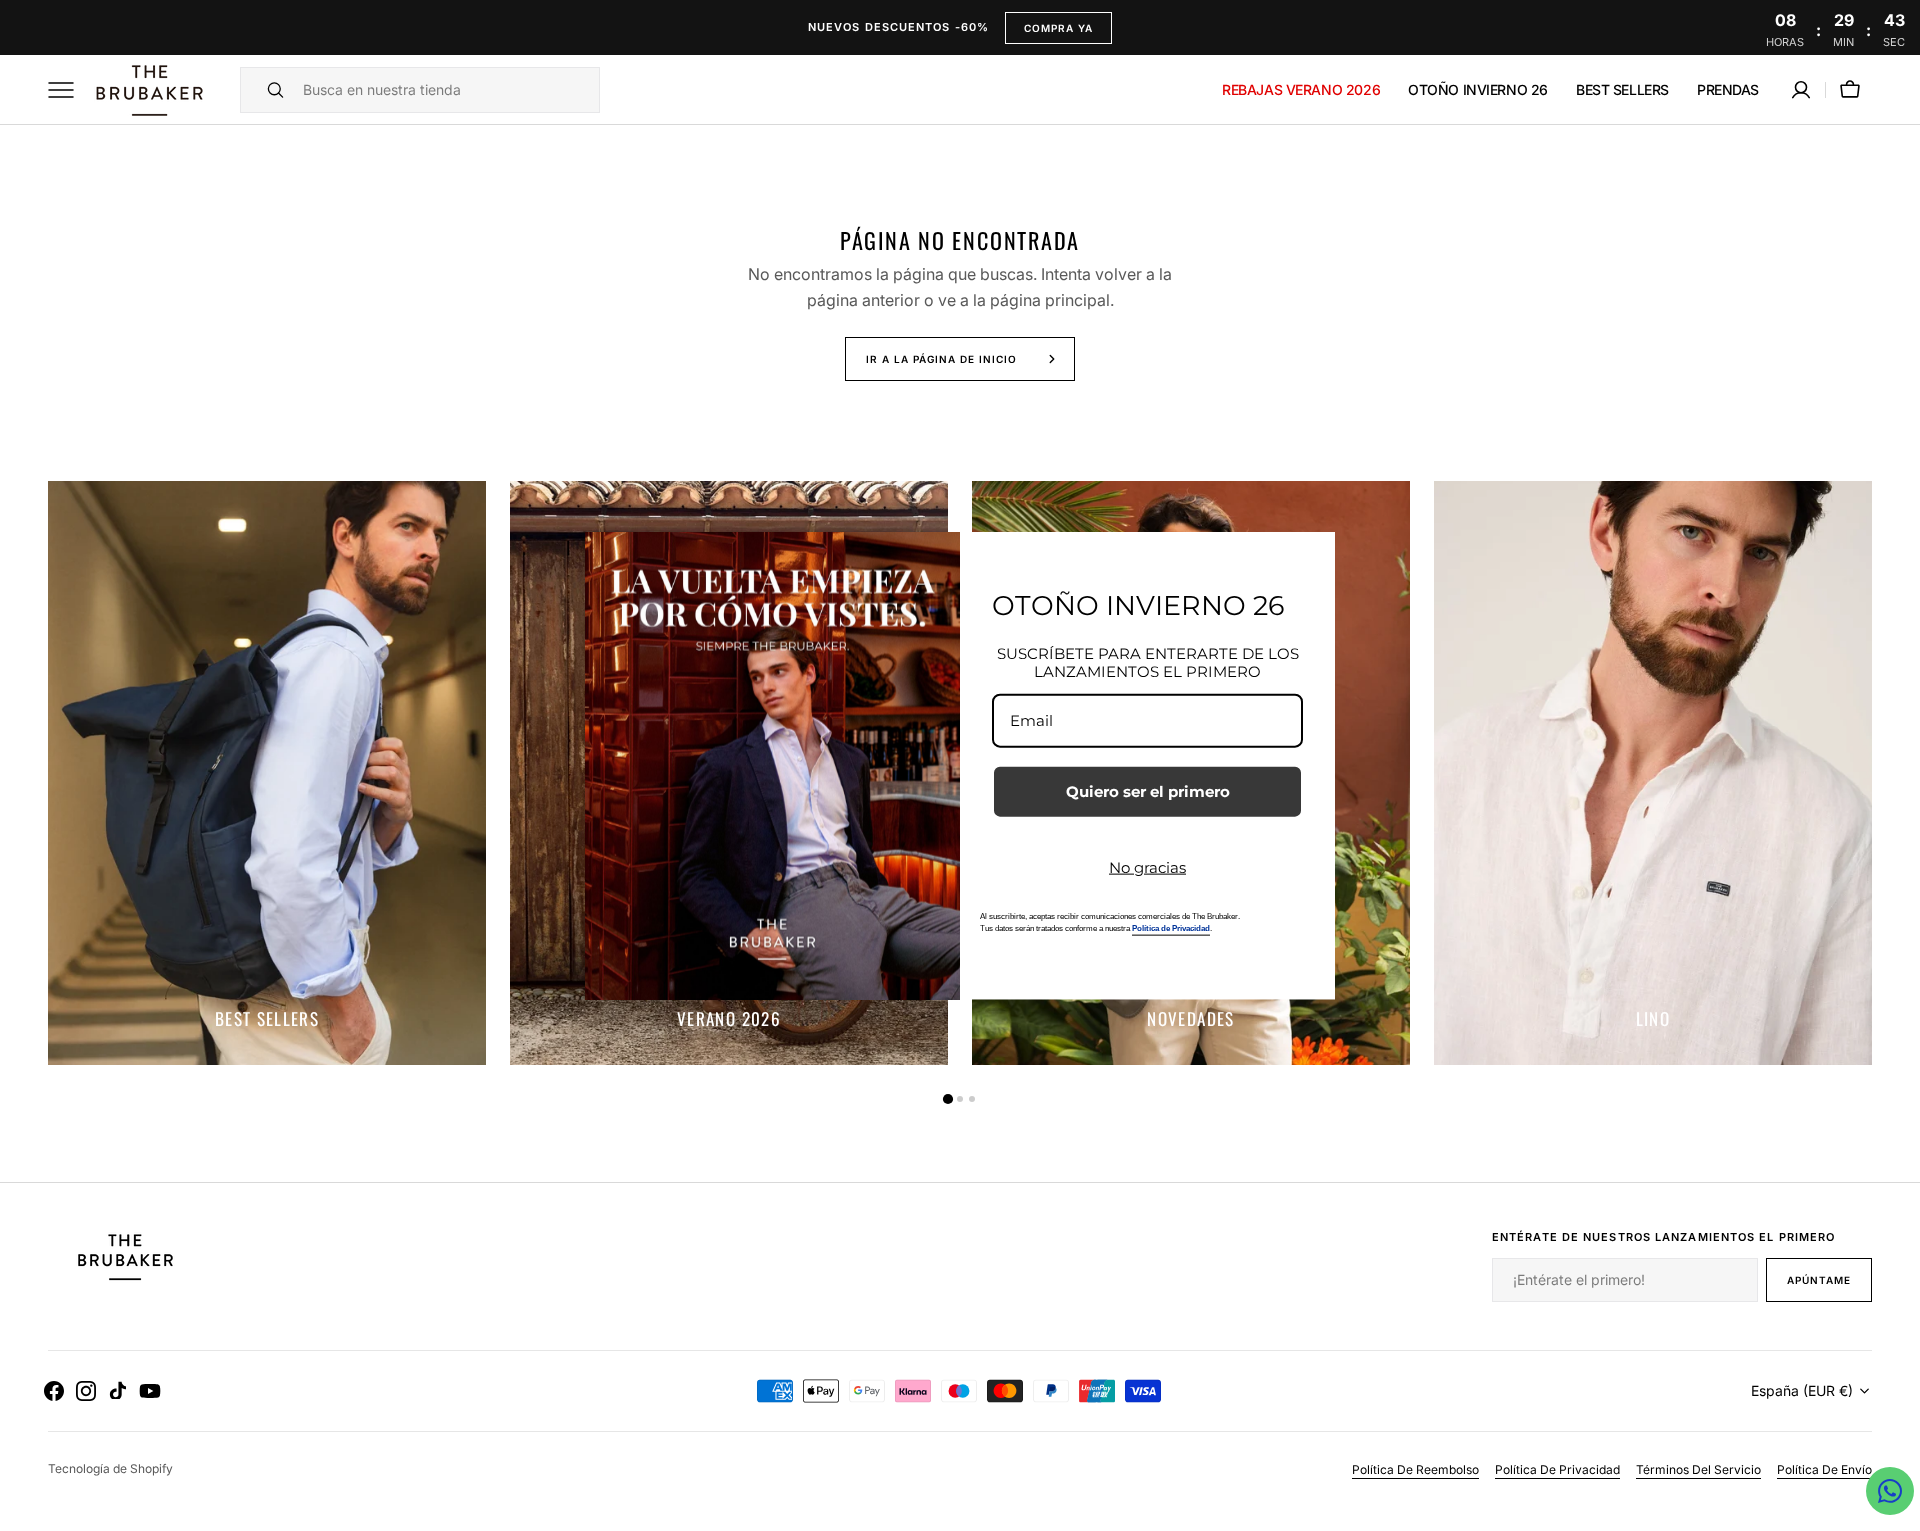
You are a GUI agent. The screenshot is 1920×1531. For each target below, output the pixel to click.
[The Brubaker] (148, 90)
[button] (1801, 90)
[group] (267, 773)
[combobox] (446, 90)
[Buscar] (267, 90)
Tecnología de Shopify (110, 1468)
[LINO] (1653, 773)
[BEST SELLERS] (267, 773)
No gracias (1147, 866)
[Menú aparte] (68, 90)
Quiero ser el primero (1148, 790)
